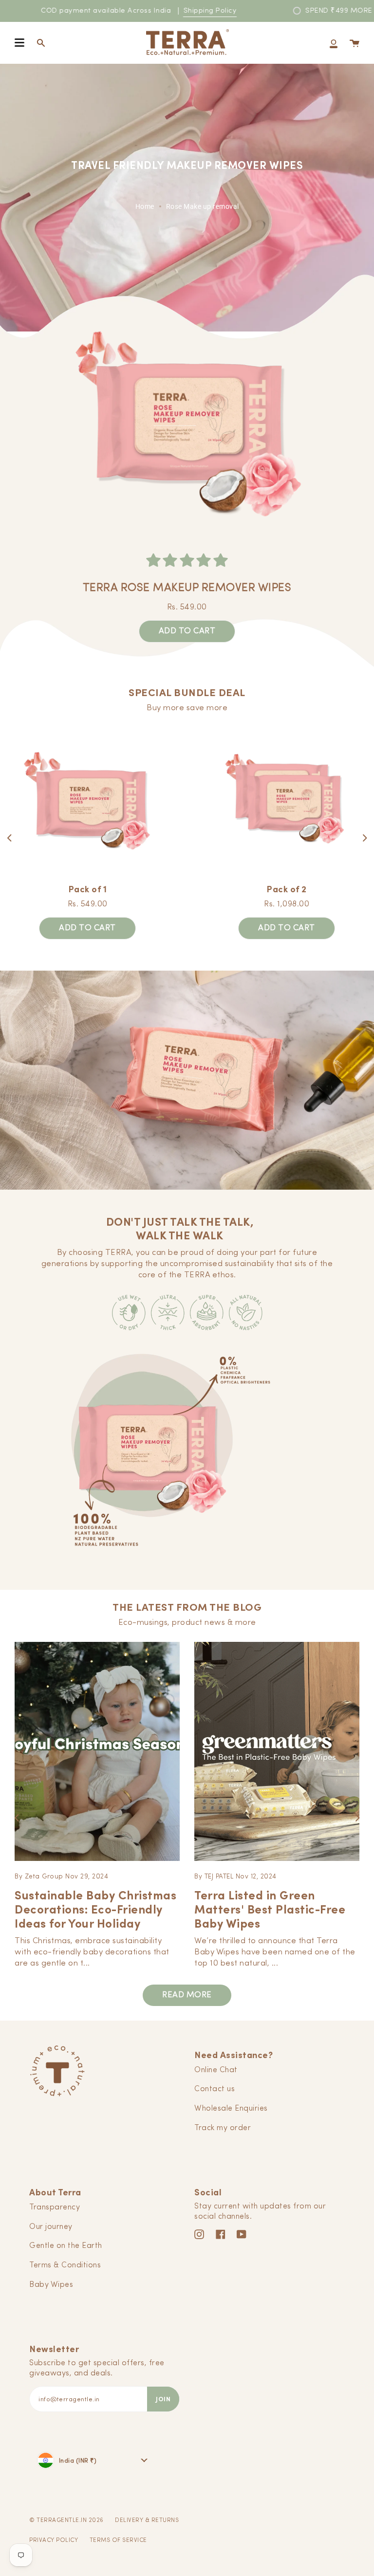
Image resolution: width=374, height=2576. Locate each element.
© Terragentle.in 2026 (66, 2521)
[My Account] (334, 43)
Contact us (215, 2089)
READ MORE (187, 1995)
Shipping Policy (210, 11)
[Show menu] (19, 43)
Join (163, 2399)
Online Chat (216, 2070)
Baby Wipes (51, 2285)
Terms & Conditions (65, 2265)
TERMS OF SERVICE (118, 2540)
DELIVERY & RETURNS (147, 2521)
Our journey (51, 2227)
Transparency (55, 2208)
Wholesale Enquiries (231, 2109)
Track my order (223, 2128)
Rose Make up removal (203, 206)
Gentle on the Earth (66, 2246)
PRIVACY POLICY (54, 2540)
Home (145, 206)
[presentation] (10, 838)
